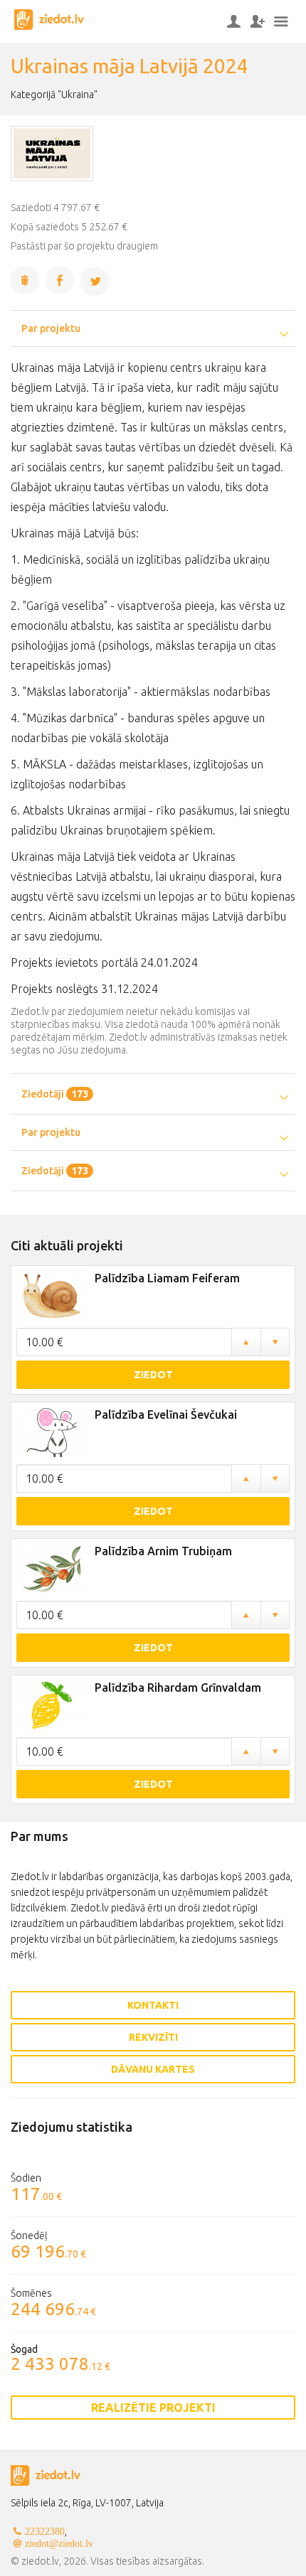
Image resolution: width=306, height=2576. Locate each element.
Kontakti (153, 2005)
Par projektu (51, 328)
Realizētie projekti (153, 2408)
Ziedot (153, 1375)
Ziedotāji (55, 1094)
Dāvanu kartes (153, 2069)
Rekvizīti (153, 2037)
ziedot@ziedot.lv (59, 2543)
